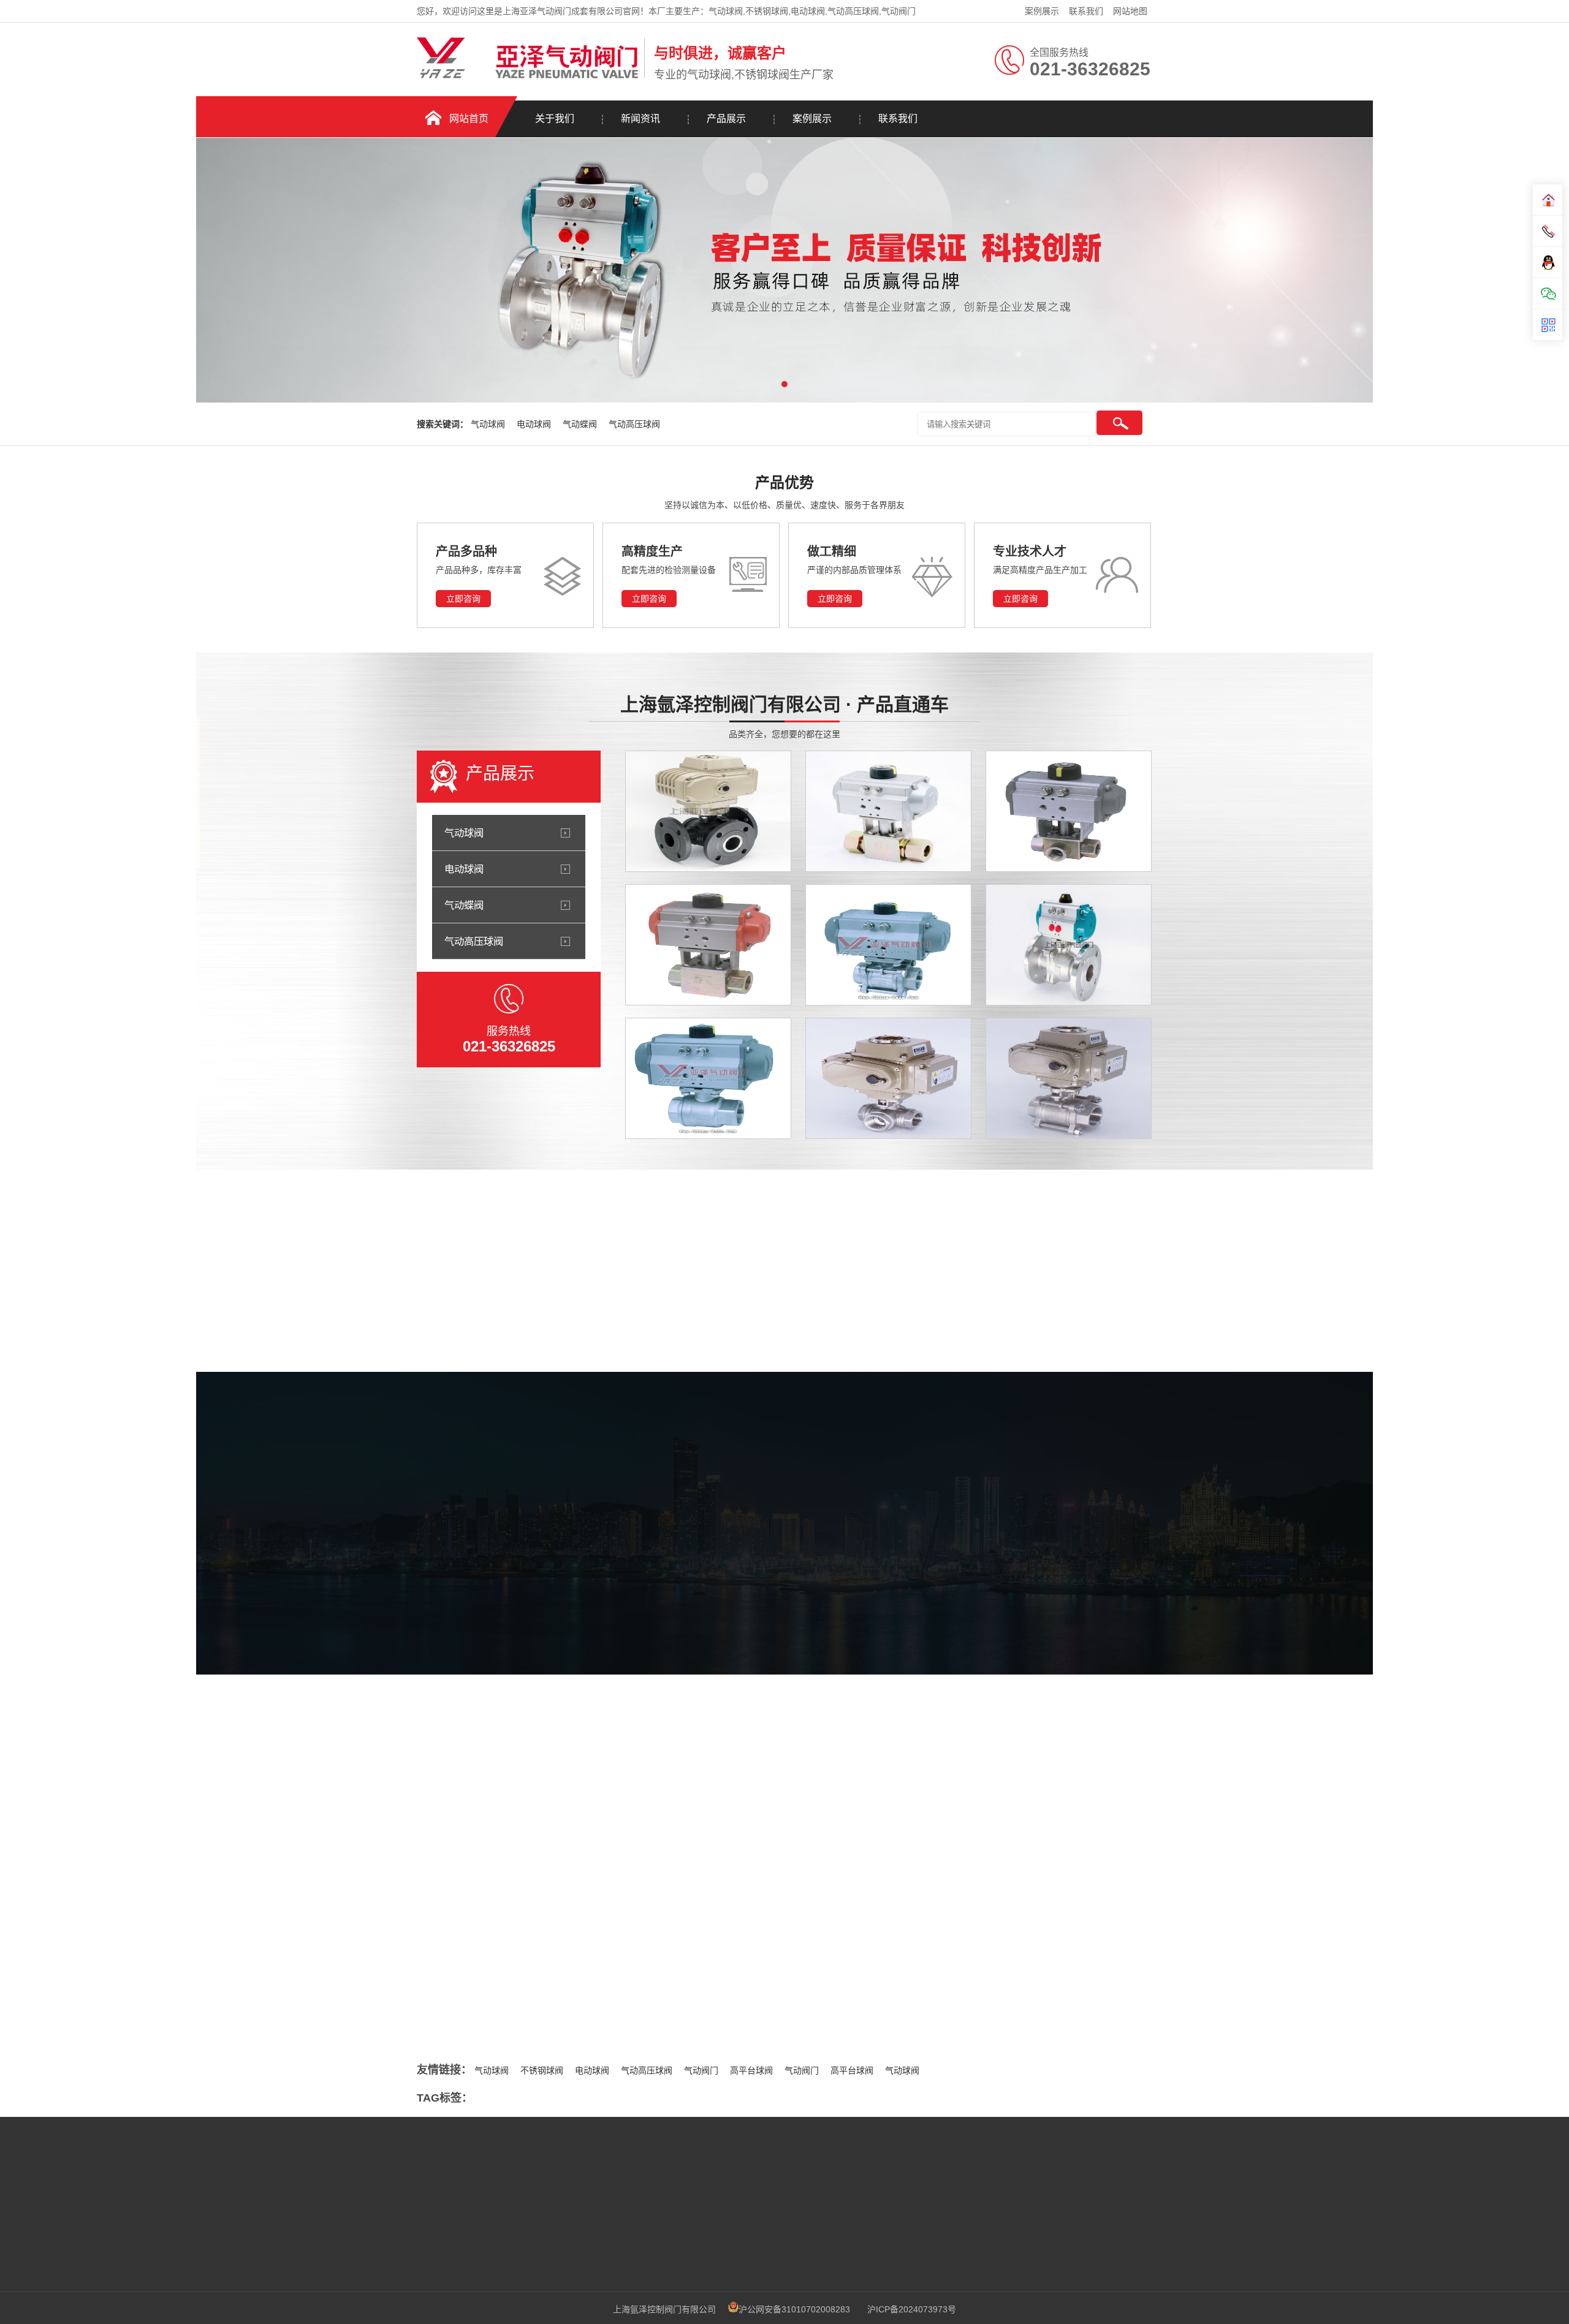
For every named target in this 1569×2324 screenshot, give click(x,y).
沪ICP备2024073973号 (912, 2309)
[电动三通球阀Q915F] (888, 1078)
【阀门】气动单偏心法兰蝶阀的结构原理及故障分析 (552, 1989)
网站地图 (1130, 11)
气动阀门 (701, 2070)
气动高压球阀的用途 (964, 1933)
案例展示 (1042, 11)
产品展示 (726, 119)
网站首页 (469, 119)
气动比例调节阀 (483, 1964)
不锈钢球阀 (542, 2070)
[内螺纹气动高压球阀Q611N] (708, 945)
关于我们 (555, 119)
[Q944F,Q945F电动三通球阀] (708, 811)
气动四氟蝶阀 (479, 1939)
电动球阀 (535, 424)
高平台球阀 (751, 2070)
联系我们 (1086, 11)
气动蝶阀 (581, 424)
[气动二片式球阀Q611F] (708, 1078)
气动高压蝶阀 (479, 2014)
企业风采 (715, 1596)
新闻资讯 (640, 119)
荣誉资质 (847, 1596)
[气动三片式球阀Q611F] (888, 945)
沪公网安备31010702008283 (794, 2309)
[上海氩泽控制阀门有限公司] (527, 75)
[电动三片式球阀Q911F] (1069, 1078)
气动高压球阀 (634, 424)
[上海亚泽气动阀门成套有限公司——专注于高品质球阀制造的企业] (521, 1878)
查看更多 (422, 1565)
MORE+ (394, 1856)
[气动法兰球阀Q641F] (1069, 945)
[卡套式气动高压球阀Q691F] (888, 811)
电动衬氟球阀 (951, 2008)
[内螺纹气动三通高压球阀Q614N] (1069, 811)
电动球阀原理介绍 (960, 1858)
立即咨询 (463, 599)
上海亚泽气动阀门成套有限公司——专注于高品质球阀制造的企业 (577, 1913)
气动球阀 (489, 424)
